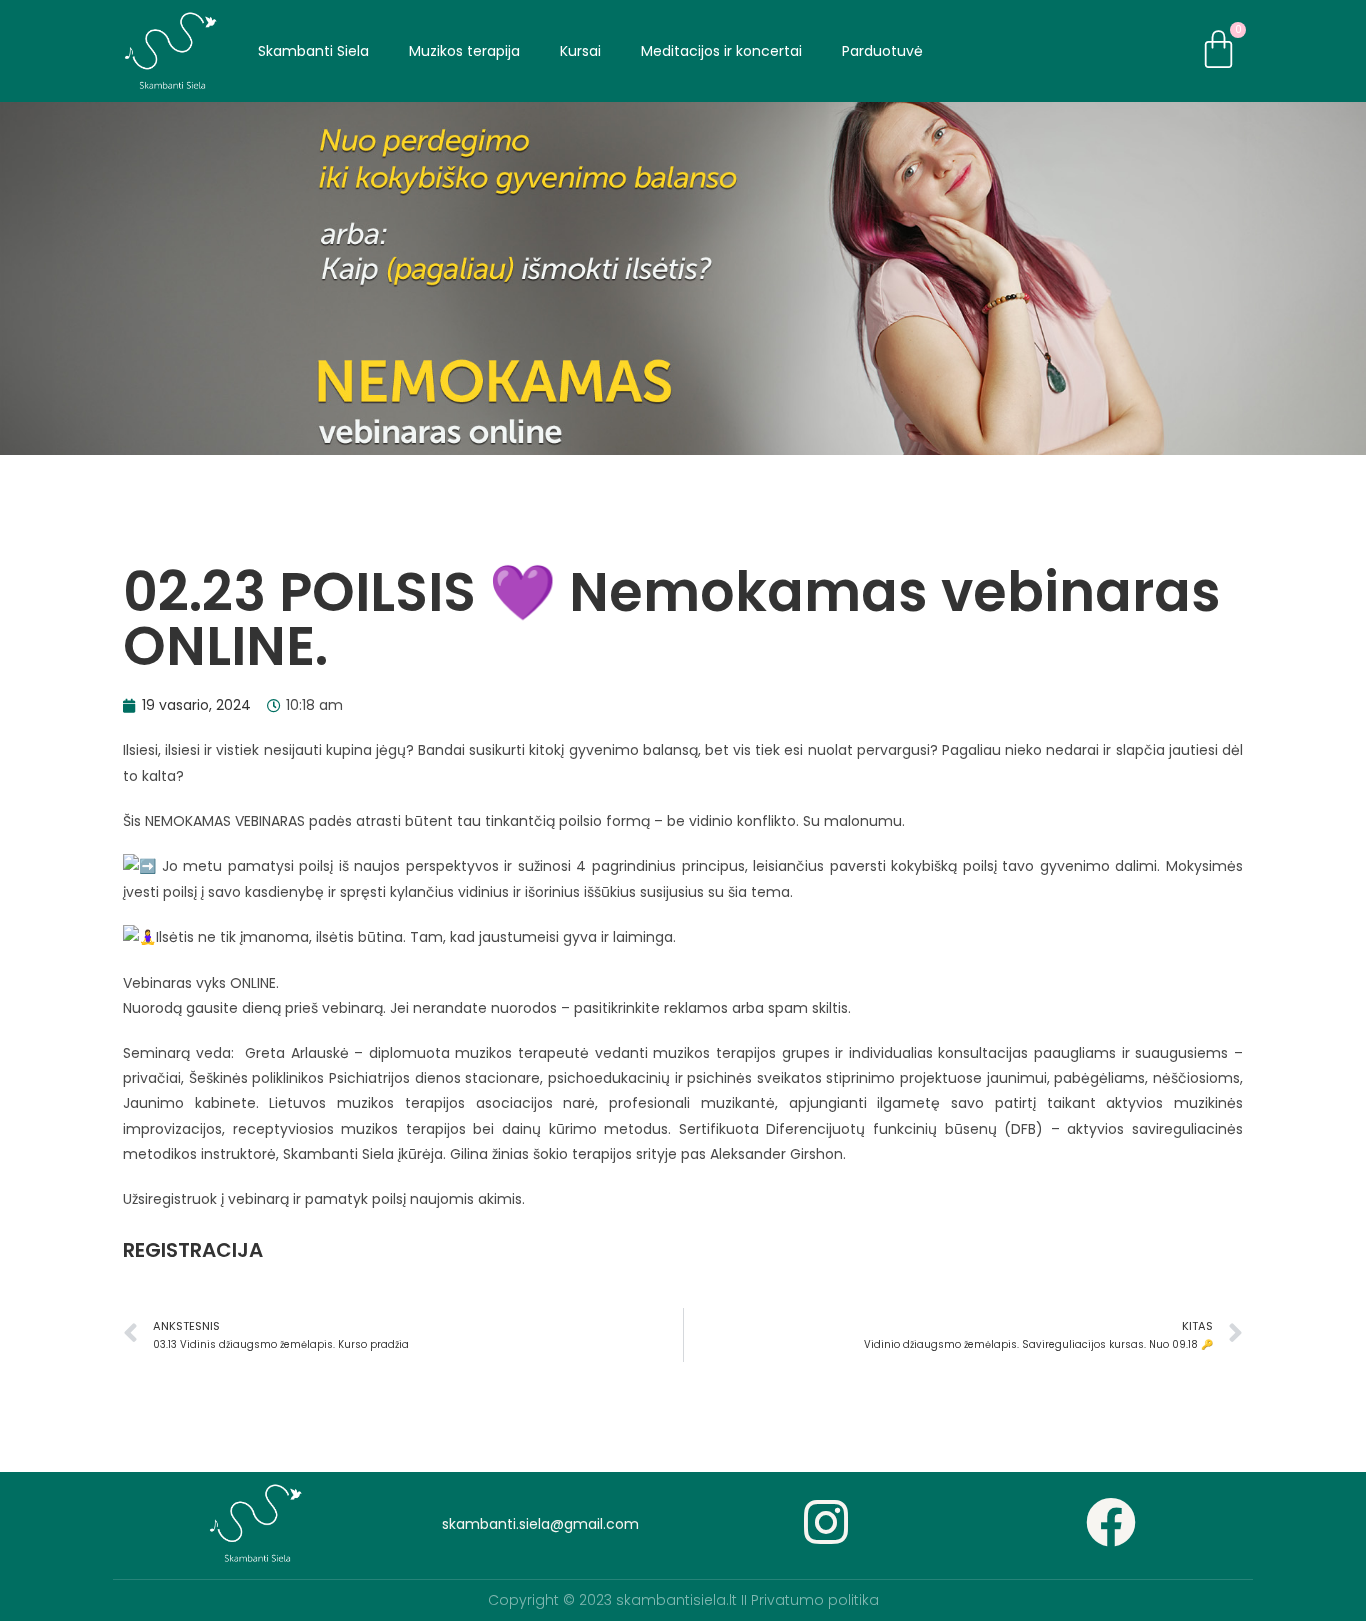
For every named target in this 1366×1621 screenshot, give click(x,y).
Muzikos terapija (464, 51)
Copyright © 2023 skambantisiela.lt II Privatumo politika (683, 1600)
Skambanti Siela (313, 51)
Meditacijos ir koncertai (721, 51)
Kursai (580, 51)
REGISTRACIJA (193, 1250)
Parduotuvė (882, 51)
